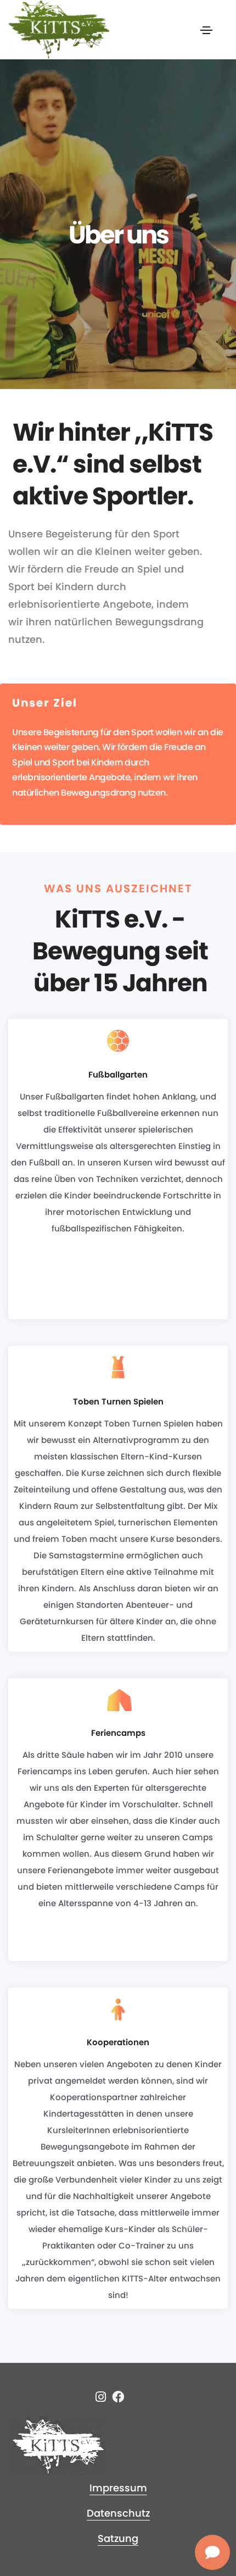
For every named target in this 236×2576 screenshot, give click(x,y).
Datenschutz (118, 2513)
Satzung (118, 2538)
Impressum (118, 2488)
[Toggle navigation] (206, 30)
